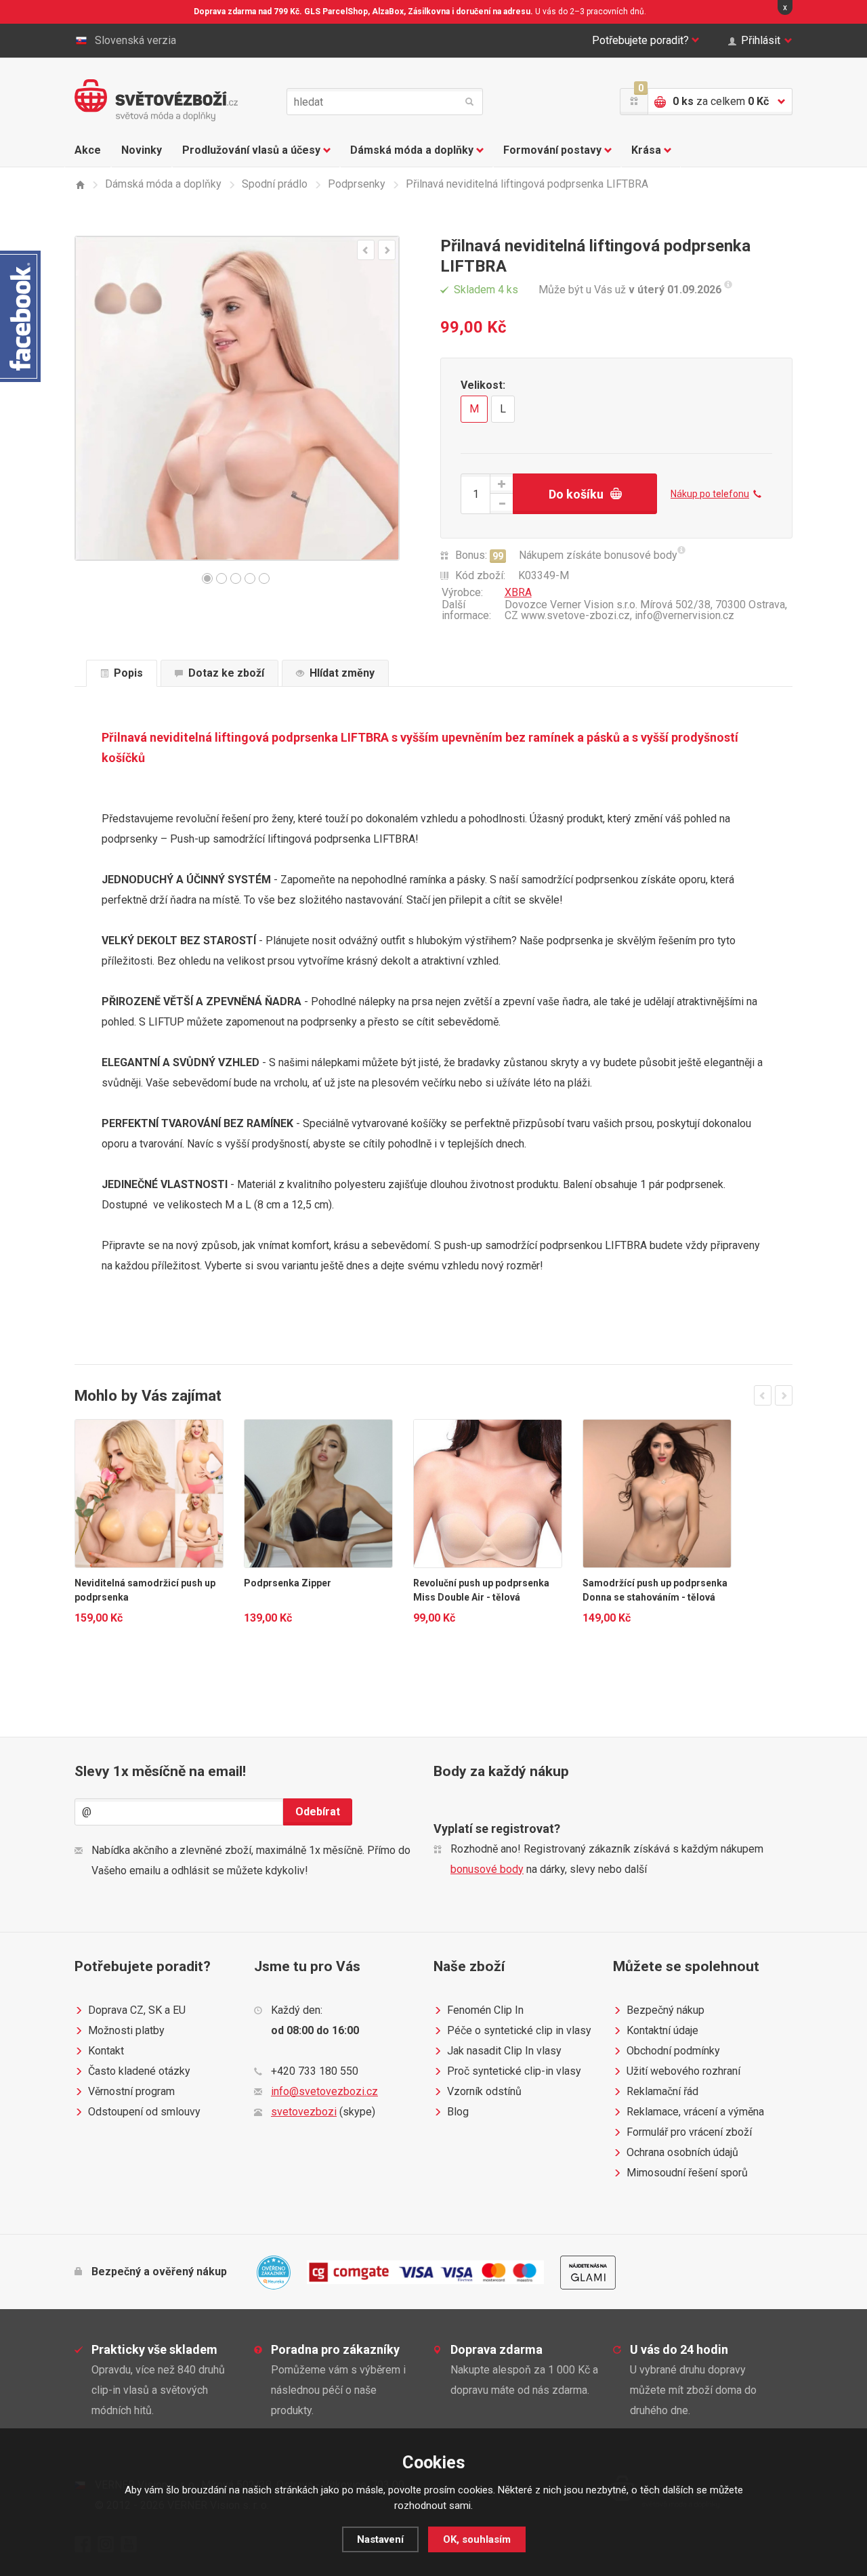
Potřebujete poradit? (640, 40)
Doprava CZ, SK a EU (137, 2010)
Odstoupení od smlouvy (144, 2112)
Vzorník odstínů (484, 2091)
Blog (458, 2112)
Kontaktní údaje (662, 2030)
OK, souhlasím (477, 2539)
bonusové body (487, 1869)
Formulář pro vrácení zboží (689, 2132)
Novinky (142, 150)
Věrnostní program (131, 2091)
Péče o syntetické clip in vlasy (519, 2030)
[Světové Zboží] (80, 185)
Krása (646, 150)
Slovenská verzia (135, 40)
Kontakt (106, 2051)
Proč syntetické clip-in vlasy (514, 2071)
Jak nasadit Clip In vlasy (504, 2051)
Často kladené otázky (139, 2071)
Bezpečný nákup (665, 2010)
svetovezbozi (304, 2112)
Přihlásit (761, 40)
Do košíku (576, 494)
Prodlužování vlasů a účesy (251, 150)
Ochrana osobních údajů (682, 2152)
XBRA (518, 592)
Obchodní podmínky (673, 2051)
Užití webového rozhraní (683, 2071)
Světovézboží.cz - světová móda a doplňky (156, 100)
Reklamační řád (662, 2091)
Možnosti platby (126, 2030)
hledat (469, 102)
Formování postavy (552, 150)
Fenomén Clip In (485, 2010)
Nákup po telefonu (710, 494)
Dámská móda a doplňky (412, 150)
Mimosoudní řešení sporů (687, 2173)
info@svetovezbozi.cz (324, 2091)
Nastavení (380, 2539)
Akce (88, 150)
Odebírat (318, 1812)
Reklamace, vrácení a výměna (695, 2112)
